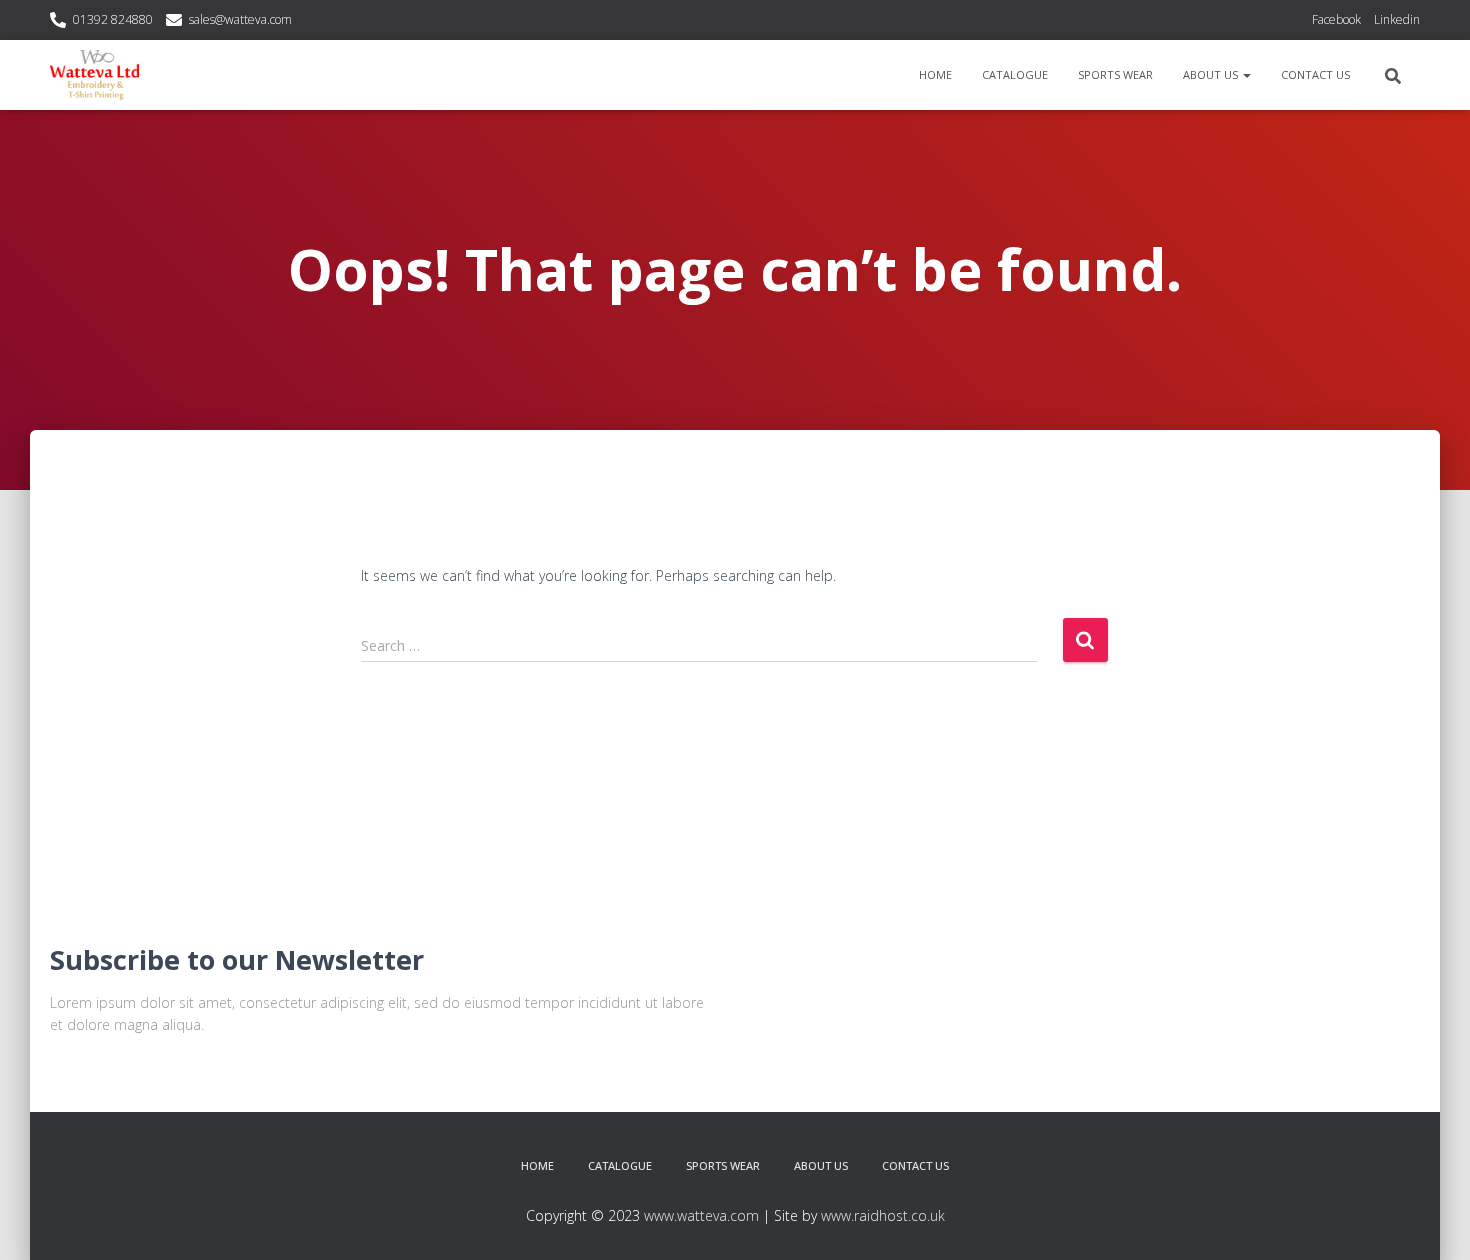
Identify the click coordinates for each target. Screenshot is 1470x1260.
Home (935, 74)
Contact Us (1315, 74)
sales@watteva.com (240, 19)
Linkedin (1397, 19)
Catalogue (1015, 74)
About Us (1212, 74)
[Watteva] (94, 75)
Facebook (1336, 19)
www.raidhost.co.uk (883, 1215)
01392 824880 (113, 19)
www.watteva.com (701, 1215)
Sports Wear (1115, 74)
